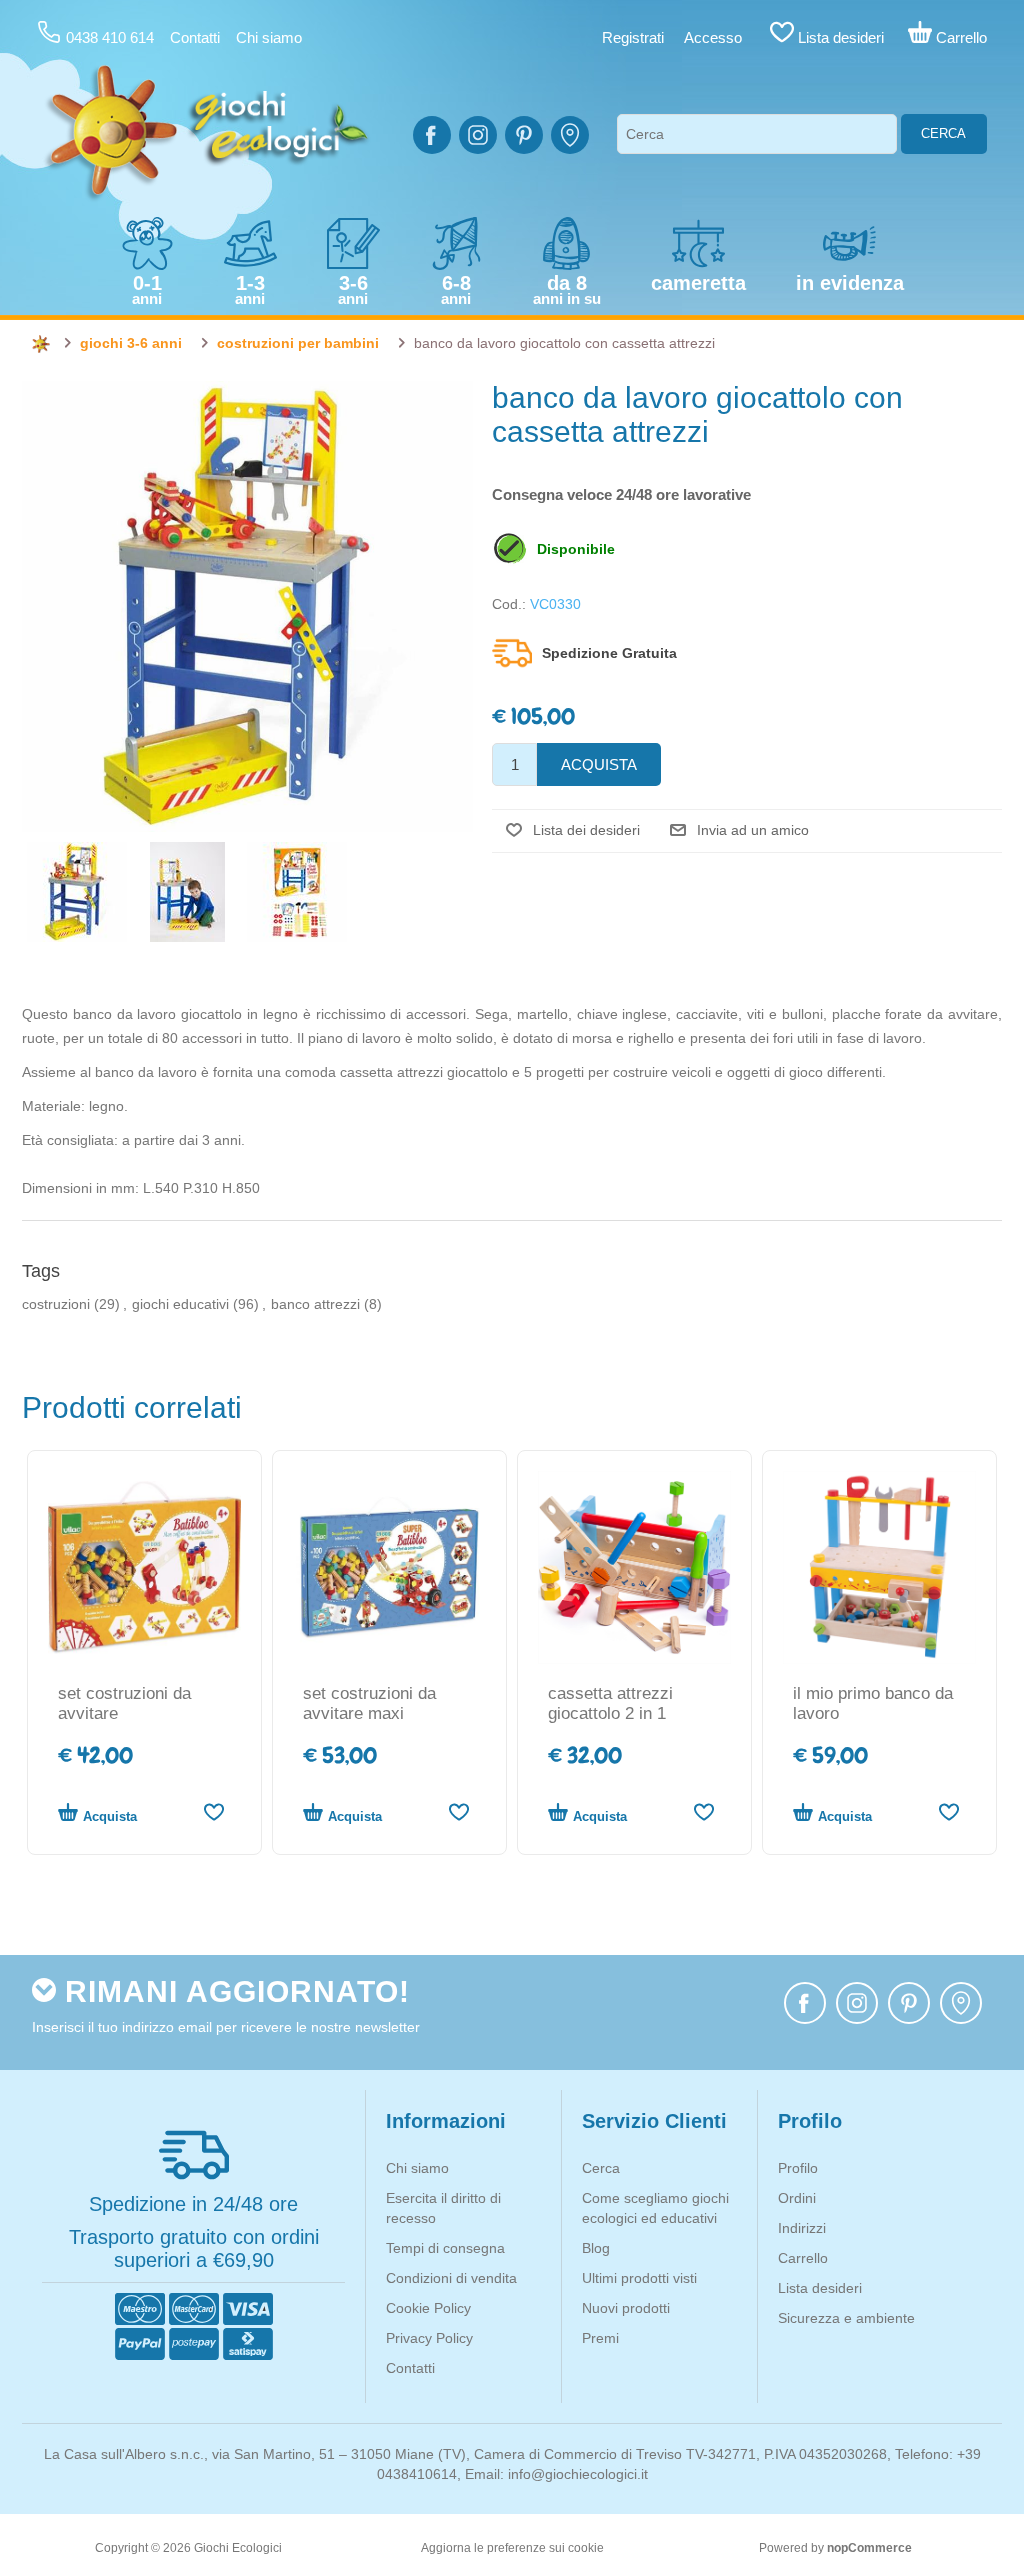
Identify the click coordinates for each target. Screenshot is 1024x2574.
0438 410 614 (110, 37)
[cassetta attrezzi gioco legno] (634, 1567)
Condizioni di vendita (451, 2278)
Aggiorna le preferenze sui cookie (512, 2548)
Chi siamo (269, 37)
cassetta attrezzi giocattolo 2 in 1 (610, 1703)
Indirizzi (802, 2228)
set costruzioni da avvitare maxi (369, 1703)
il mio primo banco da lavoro (873, 1703)
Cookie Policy (428, 2308)
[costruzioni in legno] (144, 1567)
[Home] (41, 344)
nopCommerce (869, 2548)
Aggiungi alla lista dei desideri (213, 1812)
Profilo (798, 2168)
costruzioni (56, 1304)
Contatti (195, 37)
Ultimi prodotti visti (639, 2278)
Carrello (803, 2258)
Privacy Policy (429, 2338)
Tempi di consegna (445, 2248)
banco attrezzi (315, 1304)
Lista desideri (820, 2288)
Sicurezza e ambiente (846, 2318)
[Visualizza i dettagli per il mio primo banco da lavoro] (879, 1567)
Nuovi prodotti (626, 2308)
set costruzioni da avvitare (124, 1703)
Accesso (713, 37)
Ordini (797, 2198)
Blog (596, 2248)
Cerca (943, 133)
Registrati (633, 37)
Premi (600, 2338)
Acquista (110, 1816)
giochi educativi (180, 1304)
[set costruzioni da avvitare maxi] (389, 1567)
